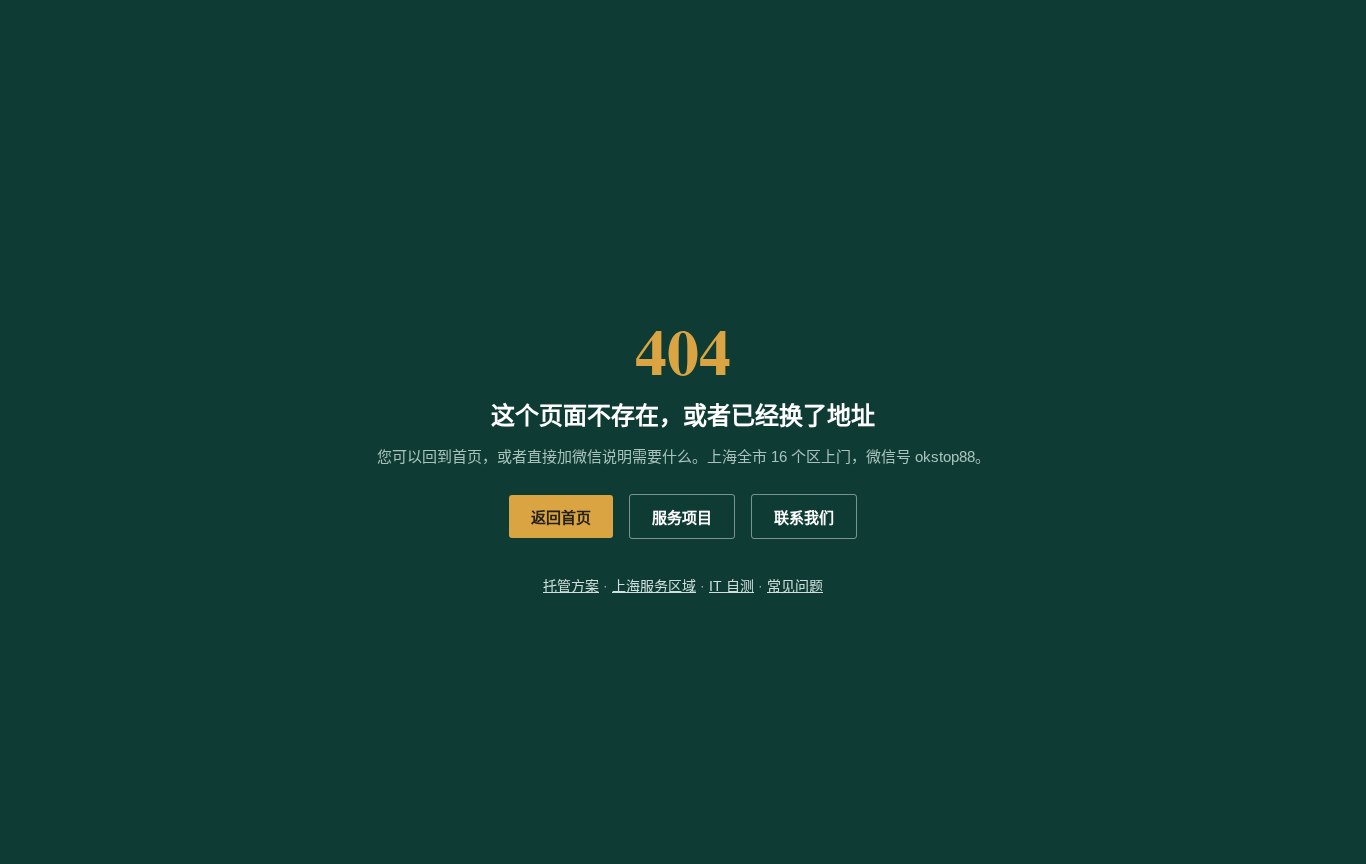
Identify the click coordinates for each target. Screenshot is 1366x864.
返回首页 (561, 517)
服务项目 (682, 517)
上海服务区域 (654, 586)
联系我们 (804, 517)
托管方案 (571, 586)
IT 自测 (731, 586)
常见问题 (795, 586)
